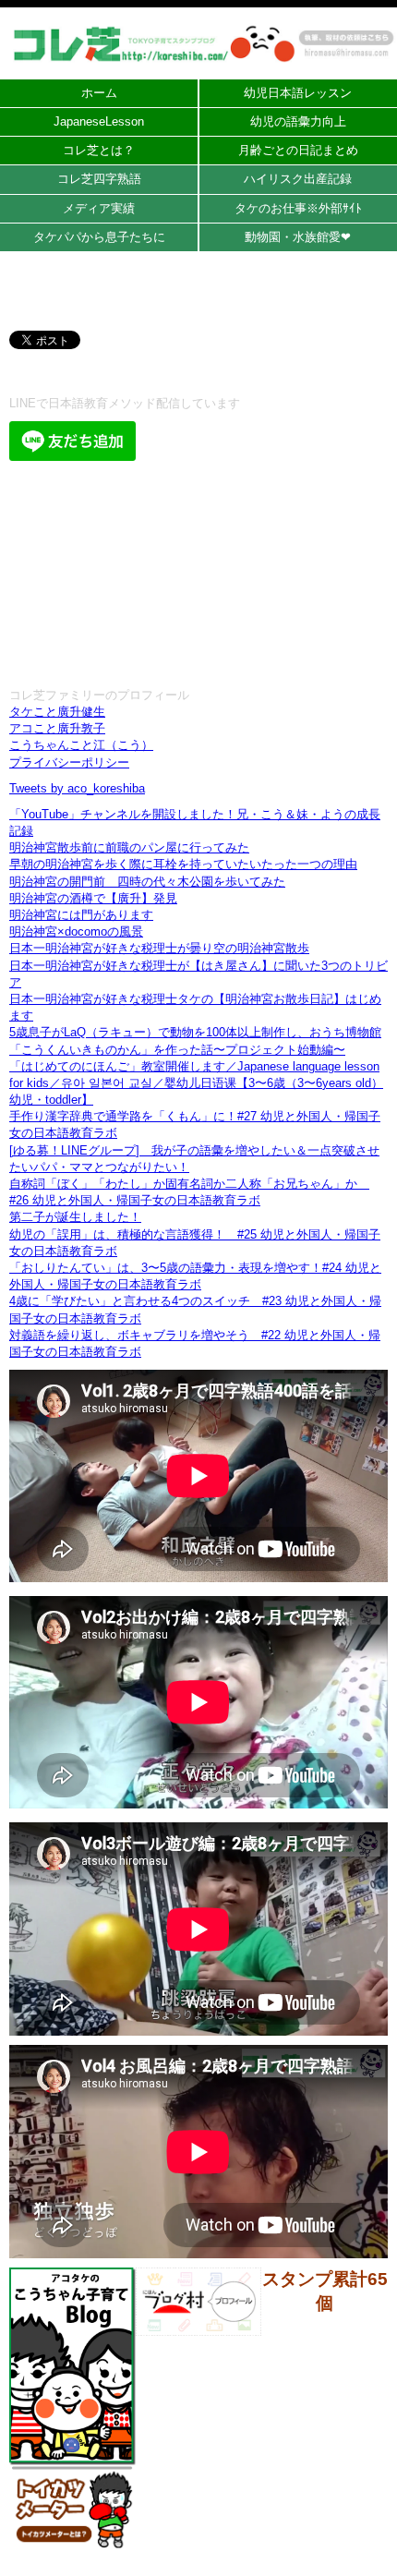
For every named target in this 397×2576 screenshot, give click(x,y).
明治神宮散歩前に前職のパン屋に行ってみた (129, 847)
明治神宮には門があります (81, 915)
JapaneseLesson (99, 121)
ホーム (99, 93)
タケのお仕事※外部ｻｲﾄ (298, 208)
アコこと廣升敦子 (57, 728)
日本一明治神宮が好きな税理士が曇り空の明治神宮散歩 (159, 948)
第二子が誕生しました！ (75, 1217)
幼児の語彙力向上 (298, 121)
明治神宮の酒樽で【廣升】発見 (93, 898)
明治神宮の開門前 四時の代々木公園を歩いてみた (147, 882)
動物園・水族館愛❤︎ (298, 237)
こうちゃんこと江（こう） (81, 745)
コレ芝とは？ (99, 150)
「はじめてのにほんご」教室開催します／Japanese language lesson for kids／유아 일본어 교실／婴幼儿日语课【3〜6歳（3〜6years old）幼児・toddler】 (196, 1083)
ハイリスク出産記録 (298, 179)
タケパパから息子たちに (99, 237)
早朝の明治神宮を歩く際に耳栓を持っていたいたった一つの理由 (183, 864)
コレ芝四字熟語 (99, 179)
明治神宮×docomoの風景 (76, 931)
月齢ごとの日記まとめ (298, 150)
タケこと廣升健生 (57, 712)
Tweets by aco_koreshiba (77, 788)
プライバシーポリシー (69, 762)
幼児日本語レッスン (298, 93)
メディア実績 (99, 208)
